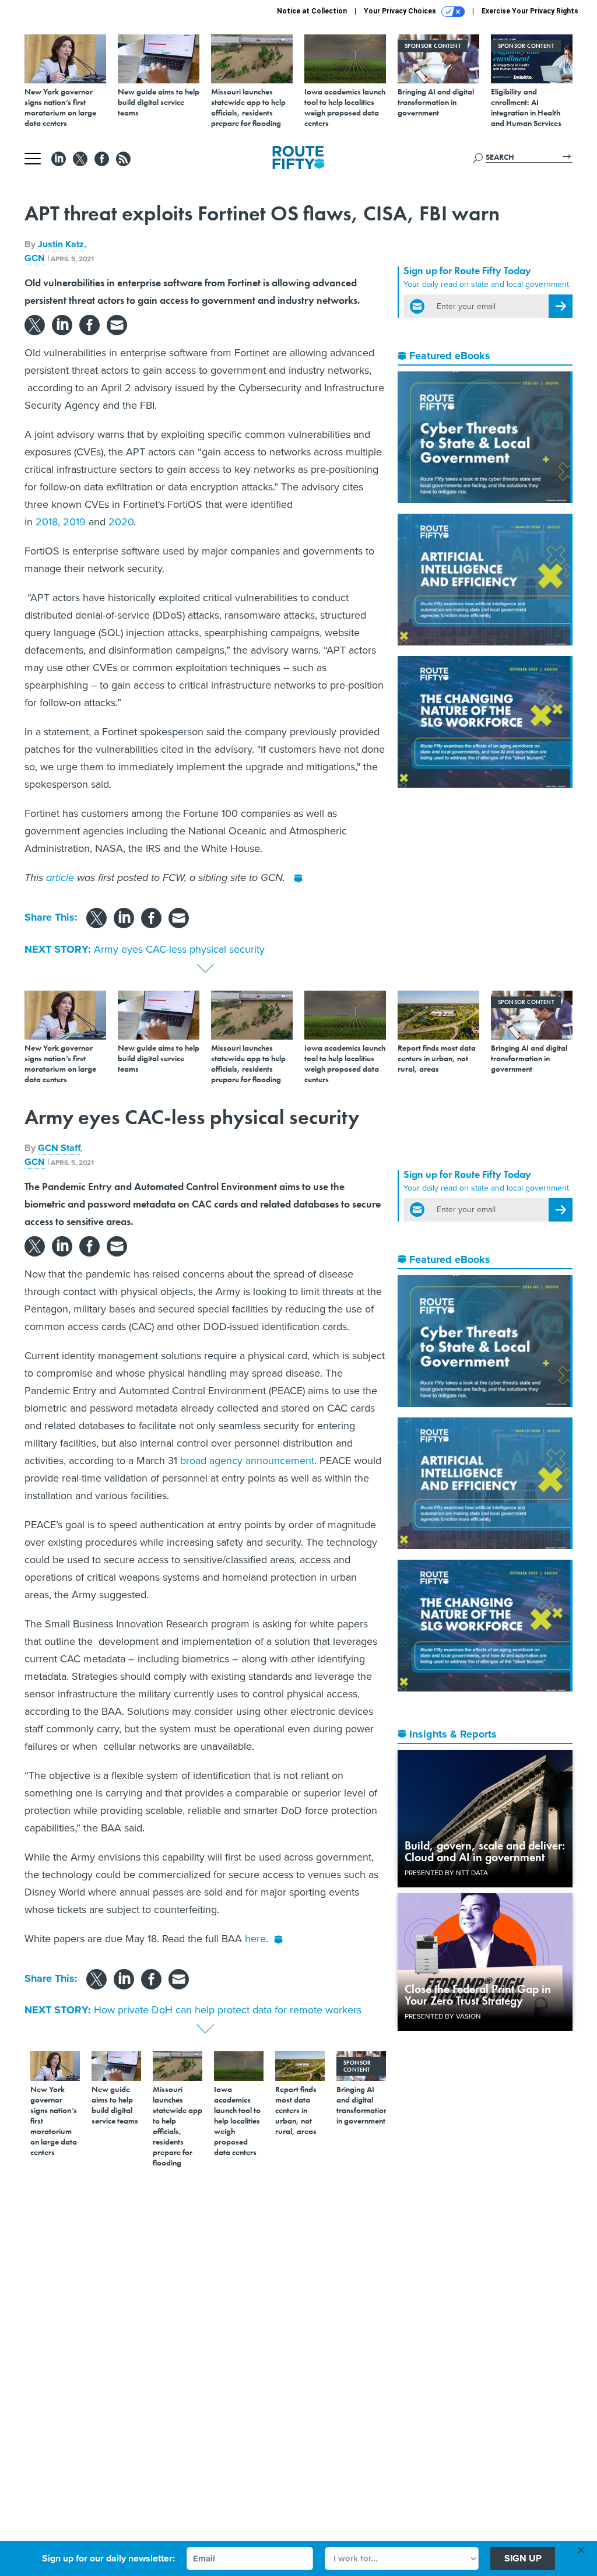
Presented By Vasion (443, 2016)
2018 (47, 522)
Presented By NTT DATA (446, 1873)
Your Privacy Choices (401, 11)
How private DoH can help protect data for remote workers (228, 2010)
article (60, 878)
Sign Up (523, 2558)
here (255, 1939)
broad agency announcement (247, 1461)
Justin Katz (61, 244)
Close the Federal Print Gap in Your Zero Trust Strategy (478, 1995)
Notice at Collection (312, 11)
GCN (35, 258)
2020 (121, 522)
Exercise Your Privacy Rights (530, 11)
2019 (74, 522)
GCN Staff (59, 1148)
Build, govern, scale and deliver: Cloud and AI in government (485, 1851)
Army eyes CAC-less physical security (179, 949)
